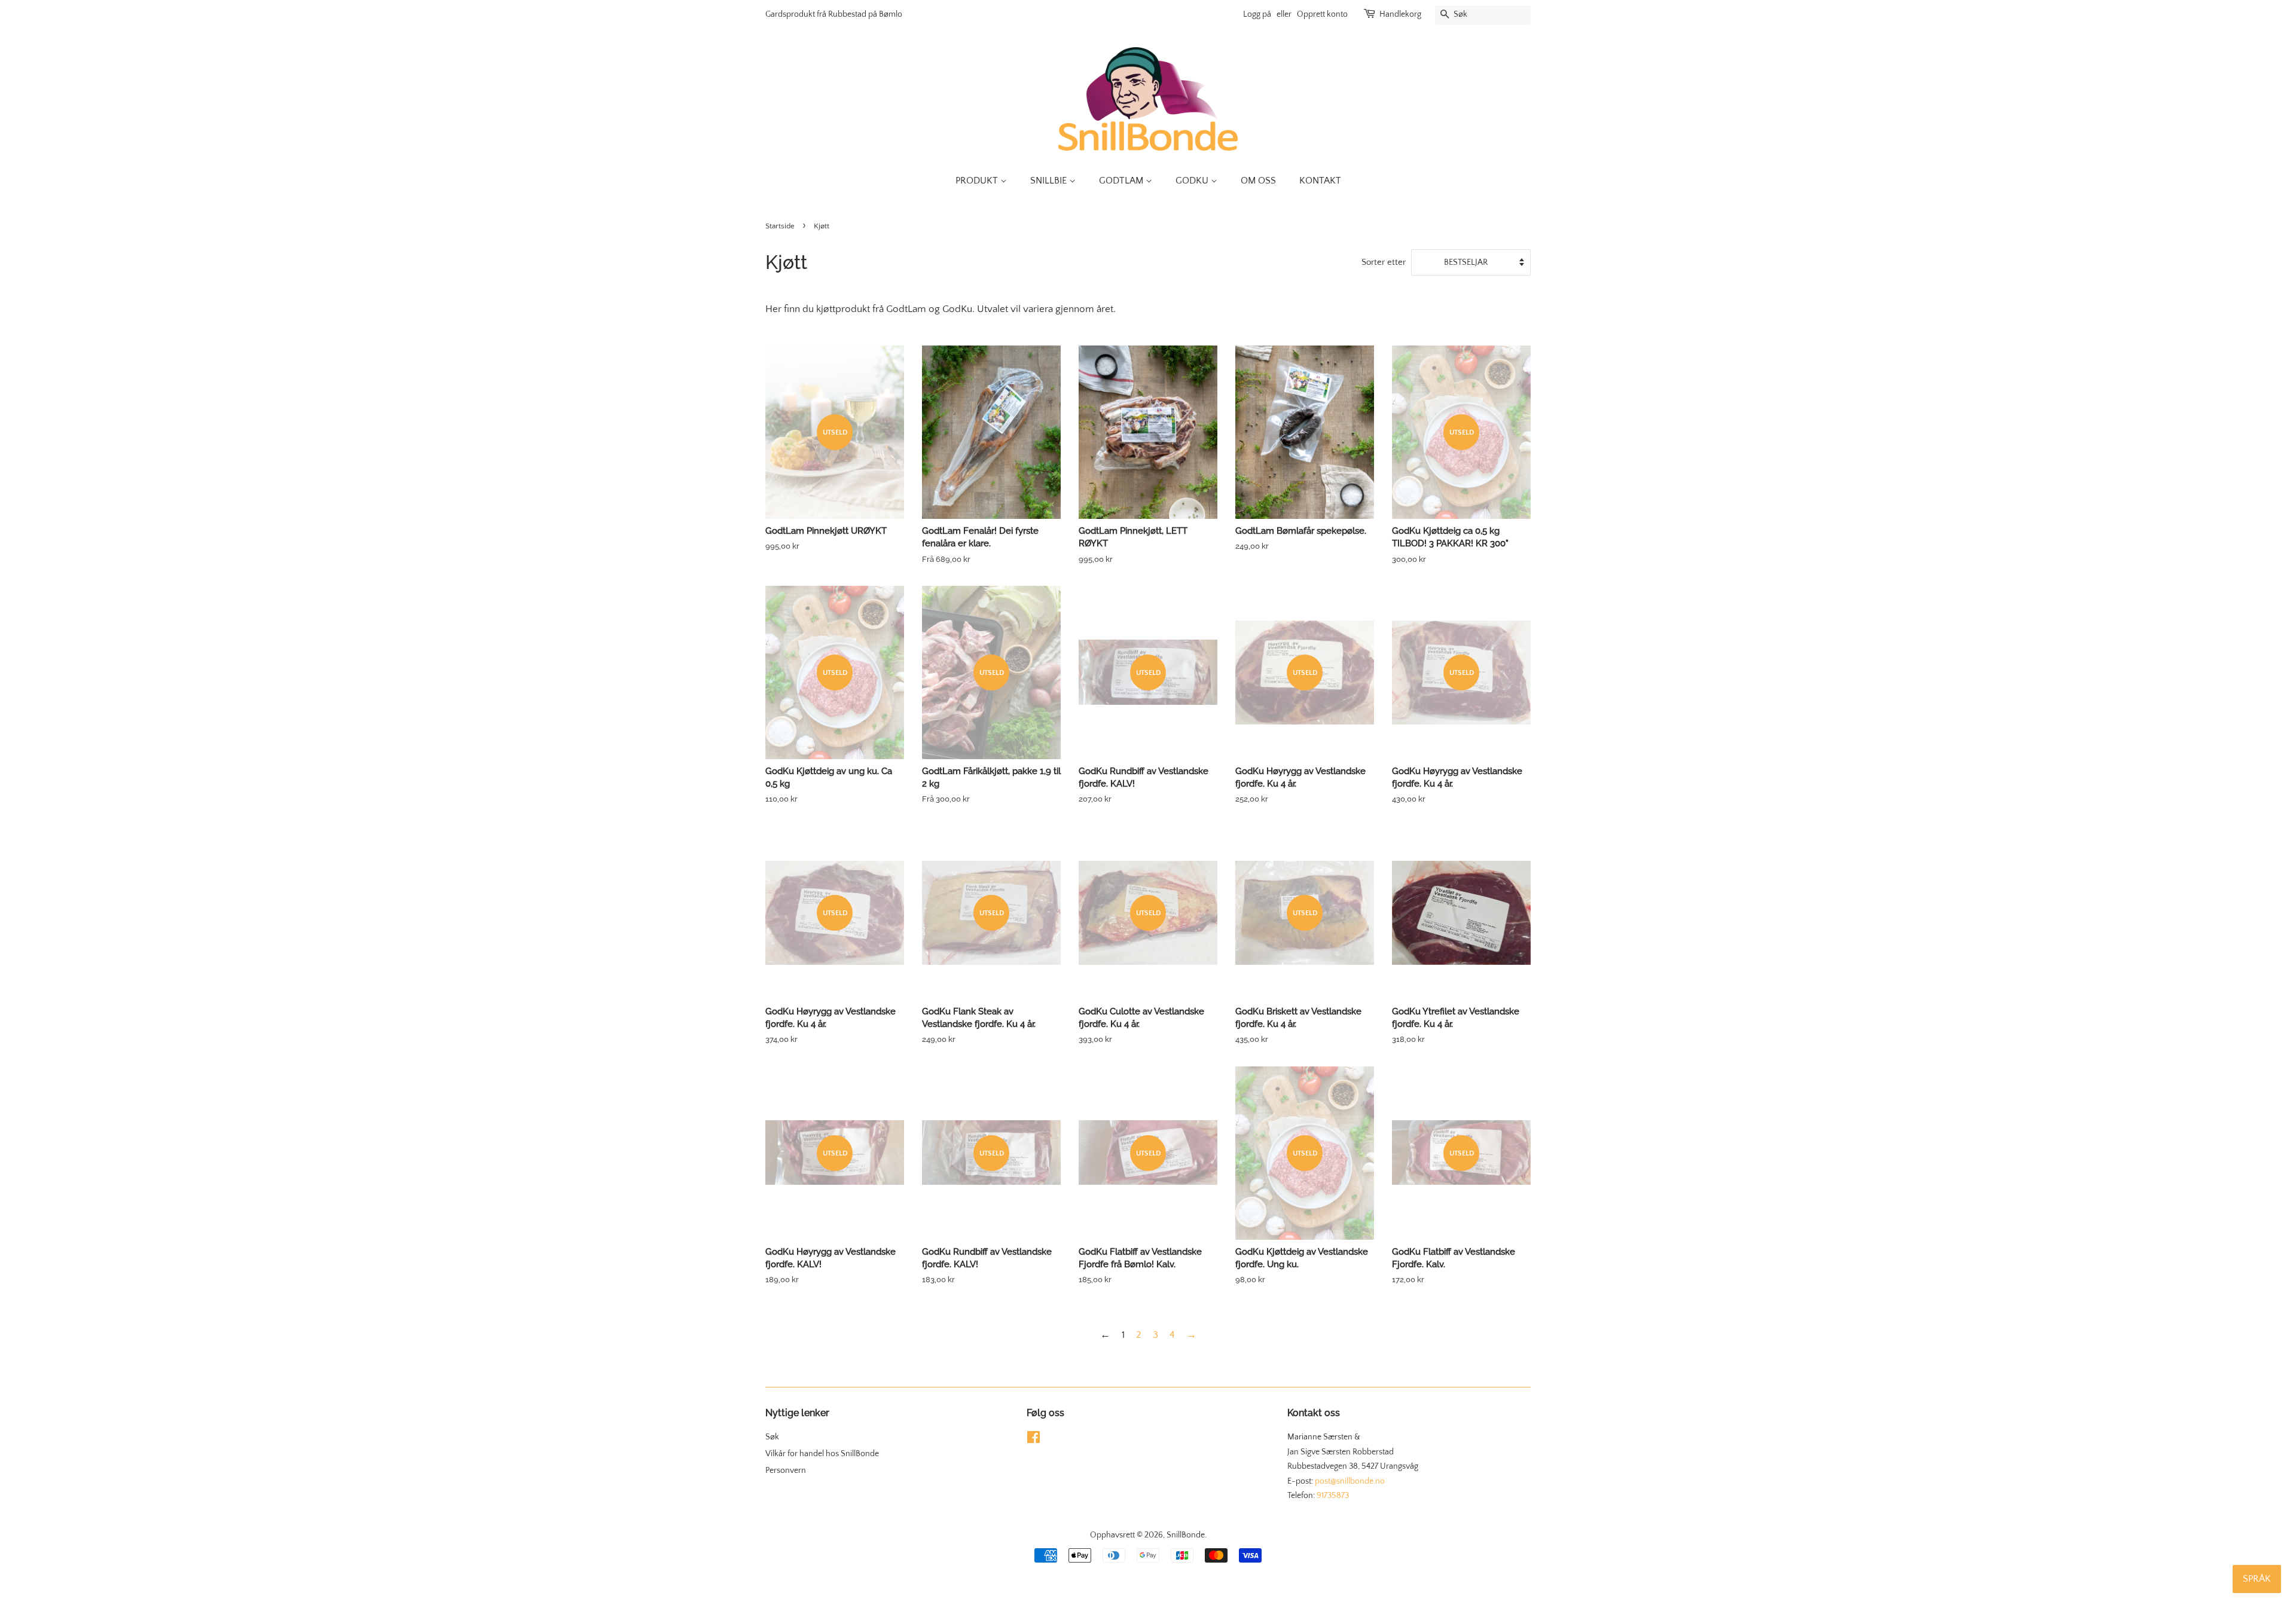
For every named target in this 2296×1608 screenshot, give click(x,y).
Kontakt (1320, 181)
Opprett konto (1322, 14)
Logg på (1257, 14)
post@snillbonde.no (1350, 1481)
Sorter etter (1384, 262)
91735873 (1333, 1496)
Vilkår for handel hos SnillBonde (822, 1454)
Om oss (1258, 181)
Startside (780, 226)
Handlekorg (1400, 14)
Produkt (978, 181)
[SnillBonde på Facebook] (1033, 1440)
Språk (2257, 1579)
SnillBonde (1186, 1535)
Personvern (786, 1471)
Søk (772, 1437)
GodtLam (1122, 181)
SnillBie (1050, 181)
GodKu (1193, 181)
